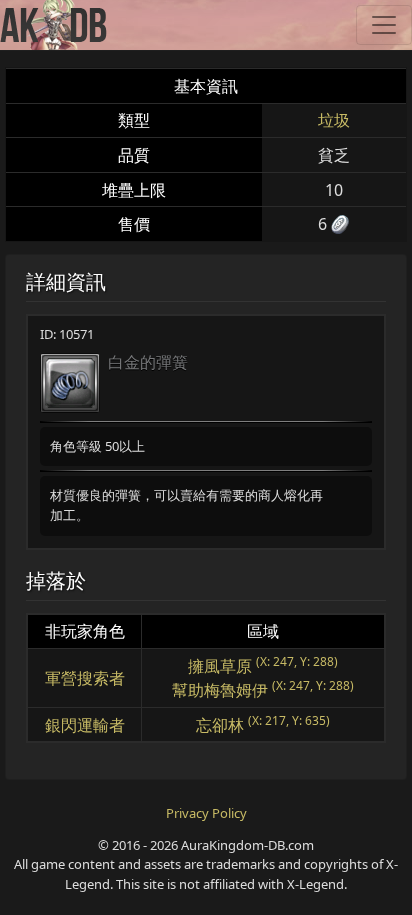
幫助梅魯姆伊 (220, 690)
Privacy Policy (206, 813)
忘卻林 (220, 725)
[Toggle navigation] (384, 25)
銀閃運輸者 (85, 725)
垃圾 (334, 120)
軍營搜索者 (85, 678)
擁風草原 (220, 666)
